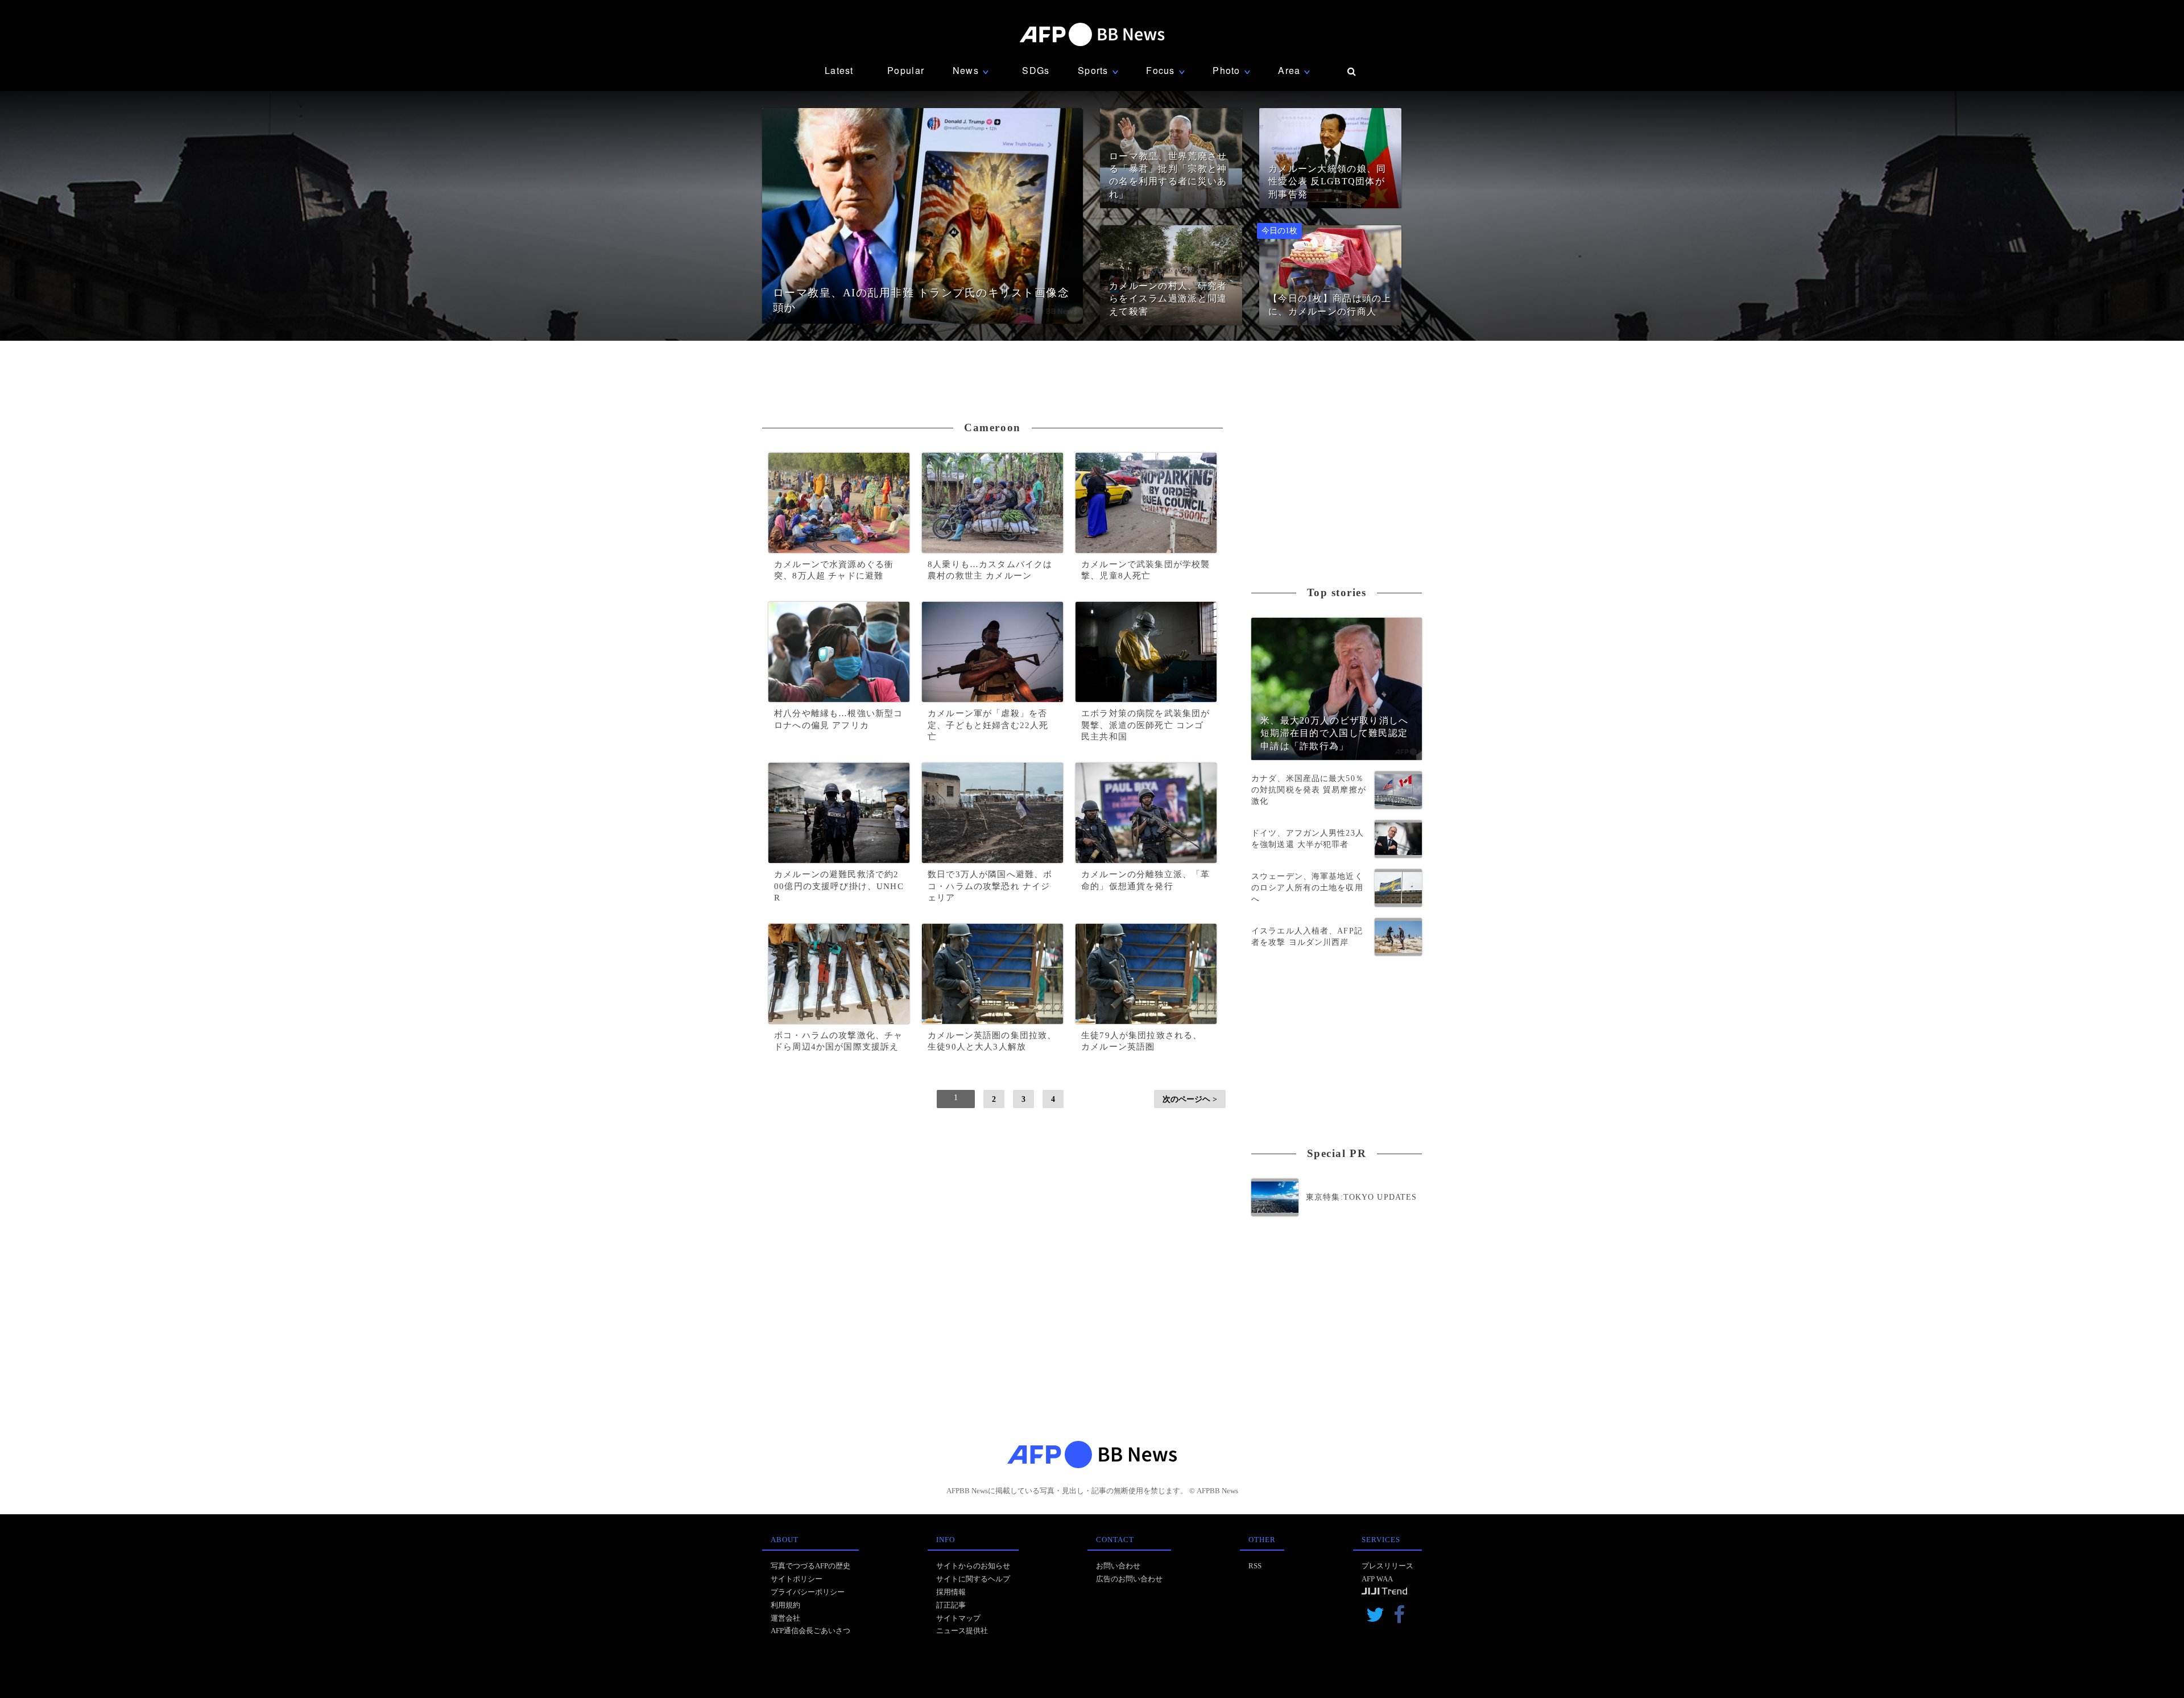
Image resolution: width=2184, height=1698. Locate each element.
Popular (906, 70)
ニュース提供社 (962, 1631)
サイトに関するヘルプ (973, 1579)
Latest (839, 70)
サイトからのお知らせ (973, 1566)
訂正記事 (951, 1605)
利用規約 (785, 1605)
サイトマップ (958, 1618)
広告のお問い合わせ (1129, 1579)
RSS (1255, 1566)
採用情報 (951, 1592)
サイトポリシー (797, 1579)
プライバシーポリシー (808, 1592)
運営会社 (785, 1618)
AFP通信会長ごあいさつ (810, 1631)
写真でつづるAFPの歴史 (810, 1566)
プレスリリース (1387, 1566)
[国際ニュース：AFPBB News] (1092, 34)
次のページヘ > (1190, 1099)
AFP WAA (1377, 1579)
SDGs (1036, 70)
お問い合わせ (1118, 1566)
